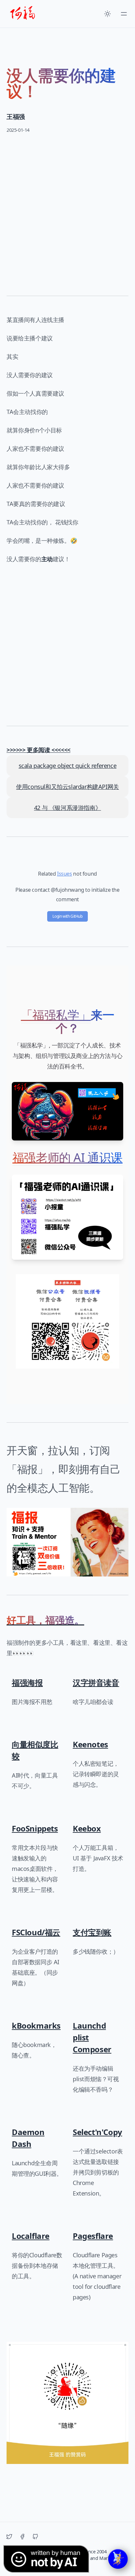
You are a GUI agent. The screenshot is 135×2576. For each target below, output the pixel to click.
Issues (65, 874)
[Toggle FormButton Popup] (118, 2559)
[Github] (35, 2537)
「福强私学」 (56, 1015)
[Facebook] (22, 2537)
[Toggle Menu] (124, 14)
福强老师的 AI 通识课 (67, 1157)
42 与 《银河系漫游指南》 (67, 808)
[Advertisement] (67, 210)
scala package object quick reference (68, 766)
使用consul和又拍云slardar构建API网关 (67, 787)
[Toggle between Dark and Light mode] (107, 14)
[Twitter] (9, 2537)
